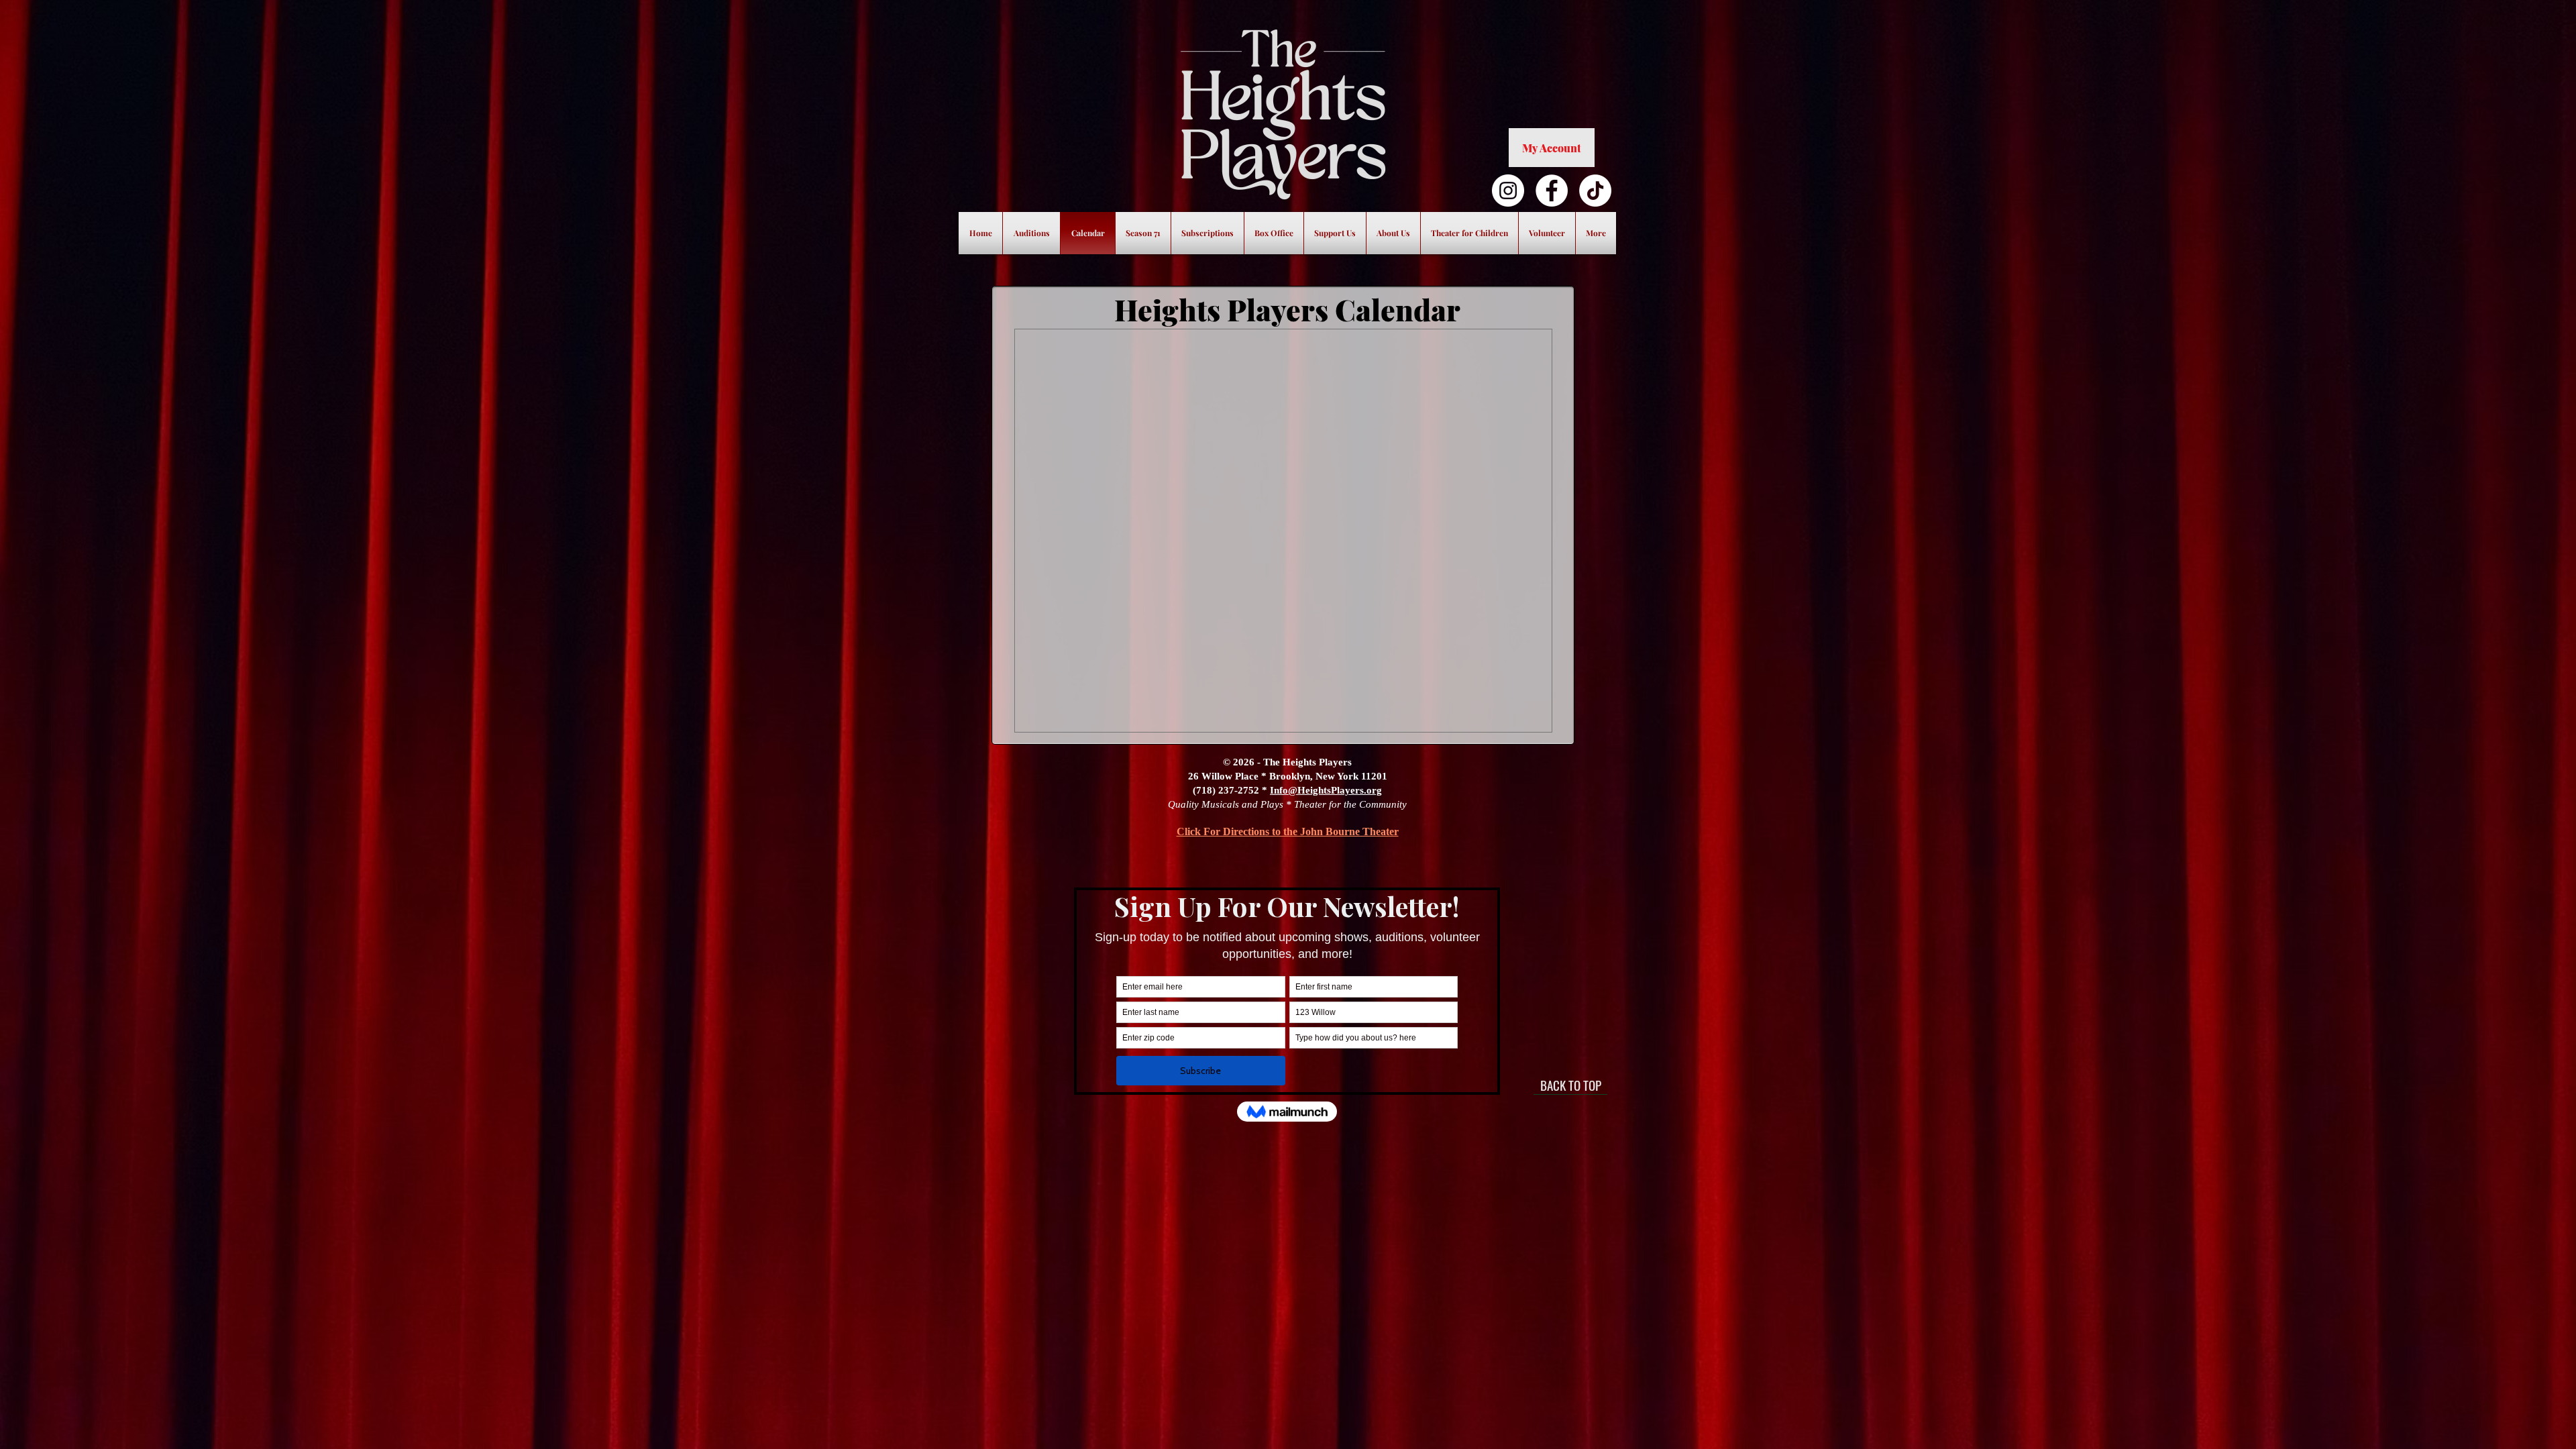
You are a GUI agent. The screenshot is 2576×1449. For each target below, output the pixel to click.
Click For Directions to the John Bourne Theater (1288, 831)
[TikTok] (1595, 191)
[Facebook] (1552, 191)
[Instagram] (1508, 191)
